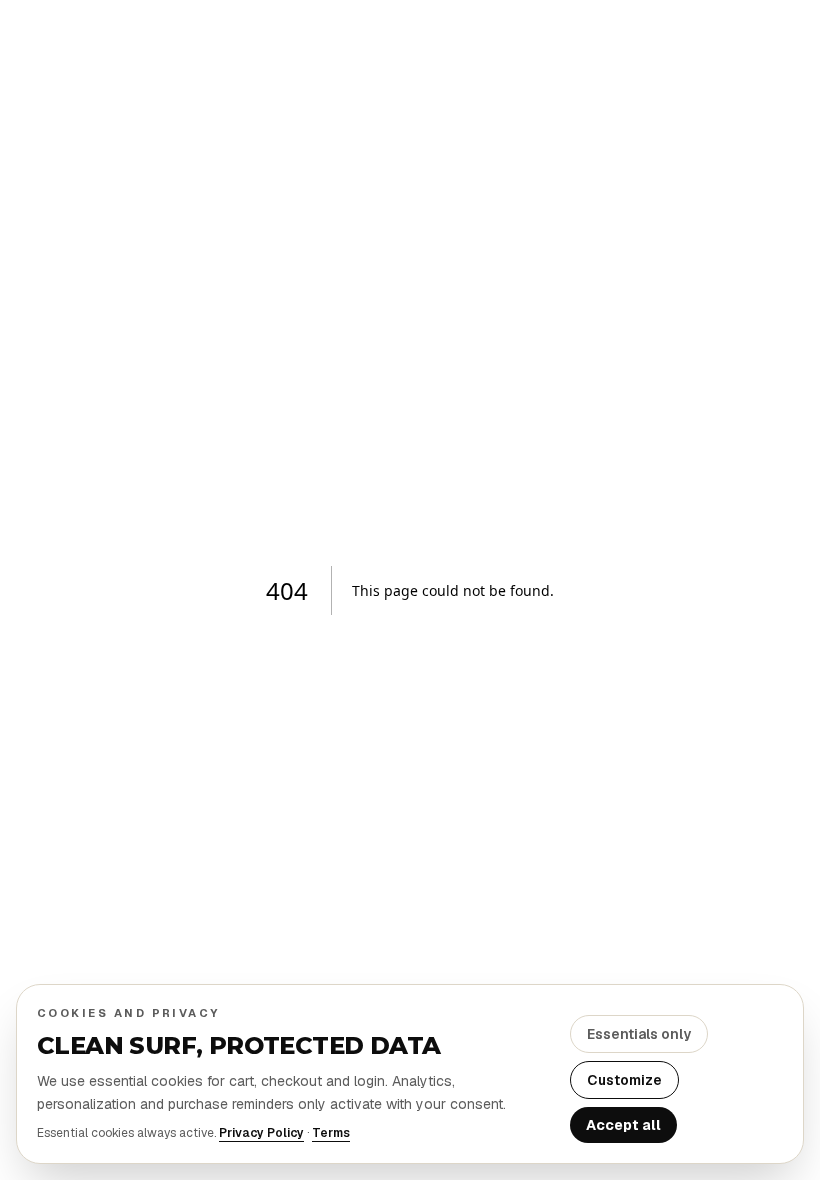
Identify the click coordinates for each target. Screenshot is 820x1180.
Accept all (623, 1125)
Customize (624, 1080)
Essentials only (639, 1034)
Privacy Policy (261, 1133)
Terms (331, 1133)
